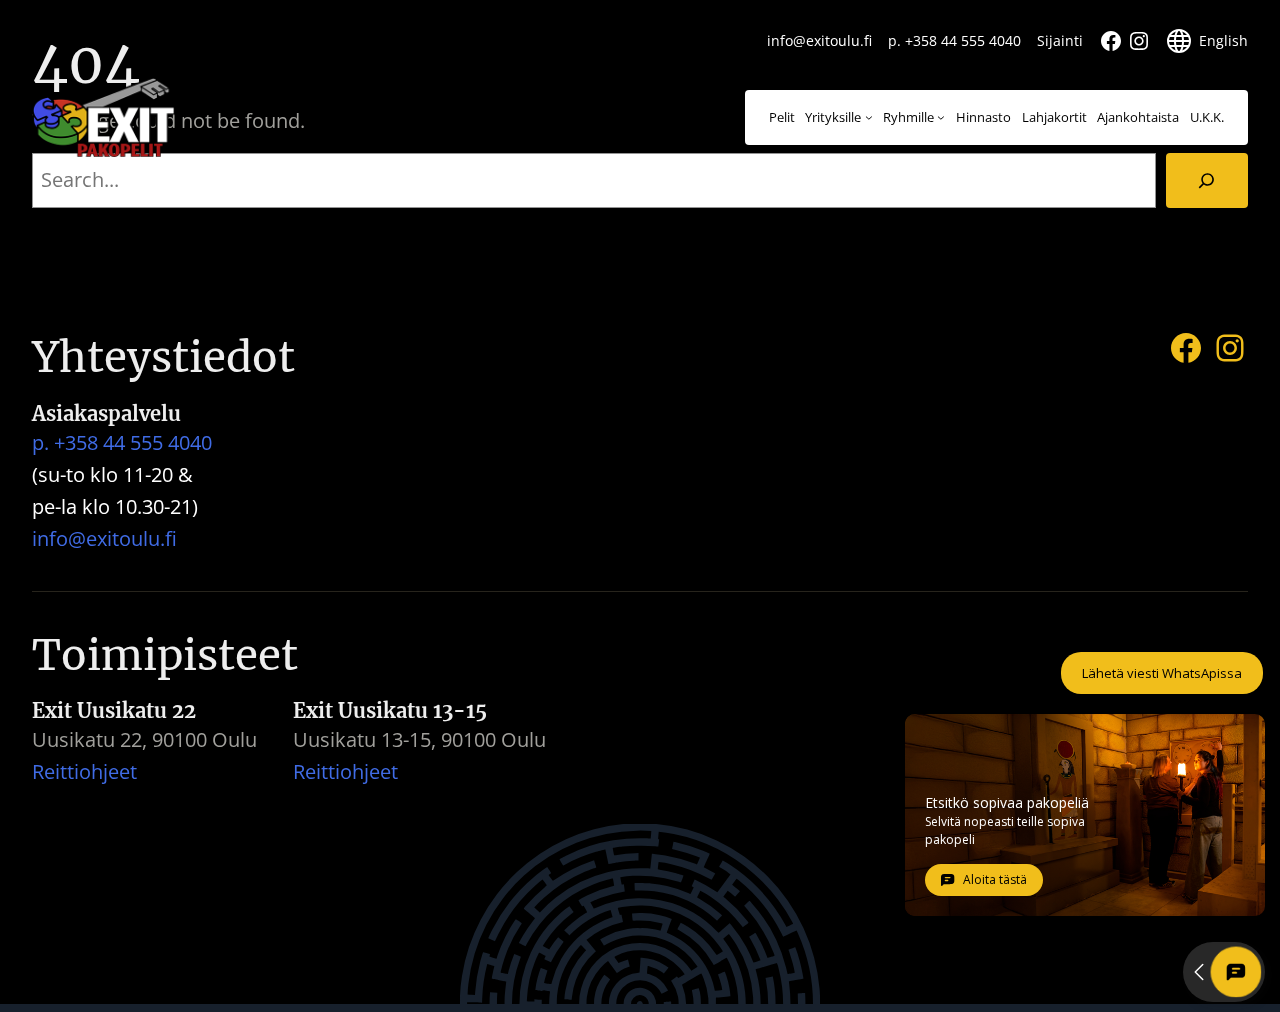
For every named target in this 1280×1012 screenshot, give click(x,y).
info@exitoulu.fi (819, 40)
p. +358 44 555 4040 (954, 40)
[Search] (1207, 181)
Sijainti (1060, 40)
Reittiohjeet (84, 771)
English (1223, 40)
